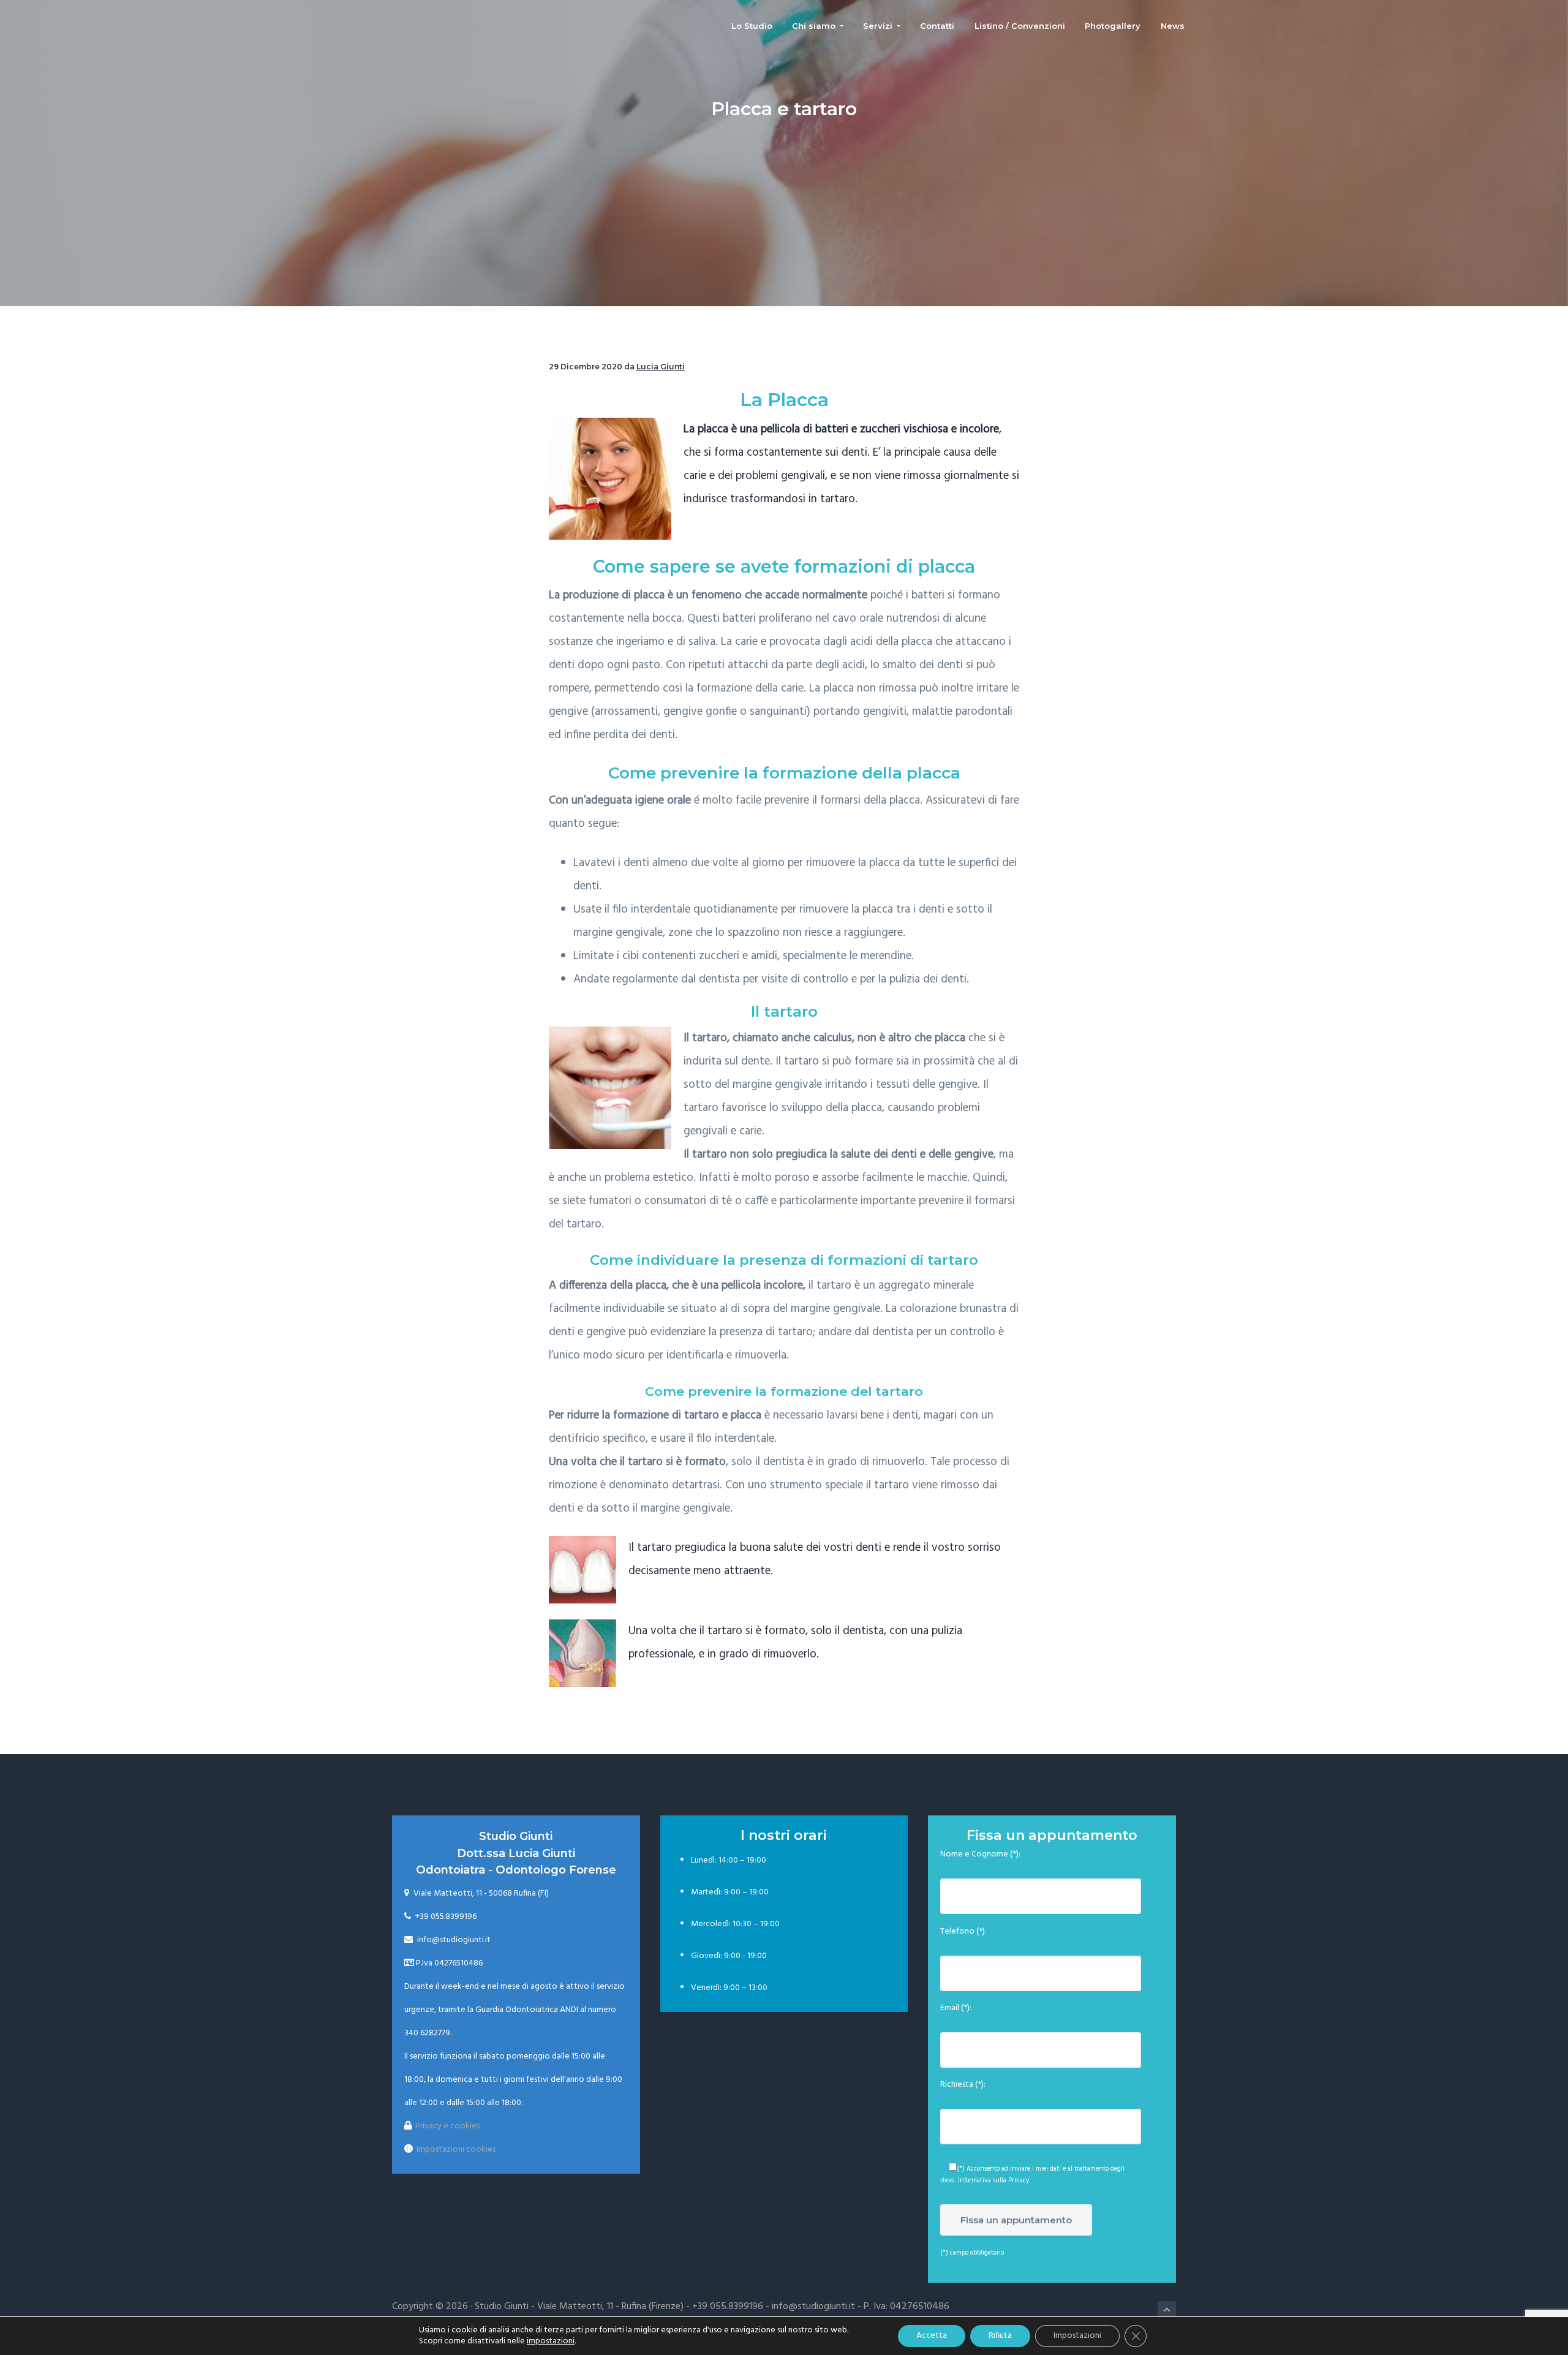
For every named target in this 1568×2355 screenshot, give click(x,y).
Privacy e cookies (447, 2126)
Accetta (932, 2336)
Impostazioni (1077, 2336)
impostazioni (551, 2342)
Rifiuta (1000, 2336)
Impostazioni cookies (456, 2150)
